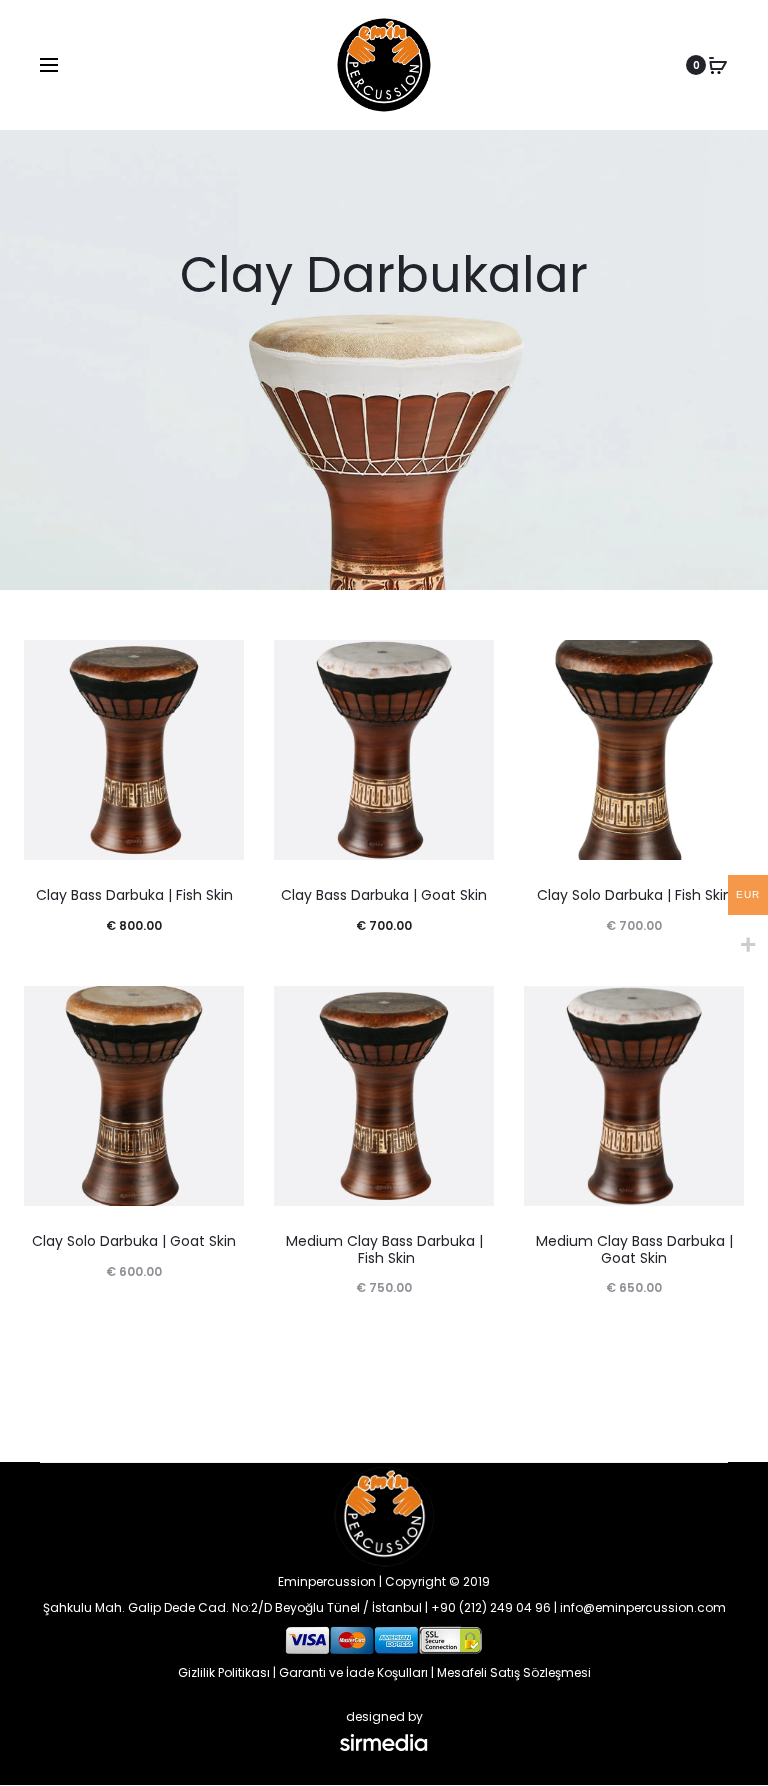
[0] (718, 65)
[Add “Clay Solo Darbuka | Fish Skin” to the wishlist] (719, 665)
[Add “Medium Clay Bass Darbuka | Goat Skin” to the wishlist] (719, 1011)
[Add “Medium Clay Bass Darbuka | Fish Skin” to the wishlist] (469, 1011)
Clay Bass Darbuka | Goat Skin (384, 895)
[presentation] (36, 750)
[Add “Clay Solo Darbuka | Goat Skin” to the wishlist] (219, 1011)
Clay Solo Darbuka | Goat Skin (134, 1241)
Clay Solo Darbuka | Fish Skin (634, 895)
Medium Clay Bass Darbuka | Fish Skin (384, 1249)
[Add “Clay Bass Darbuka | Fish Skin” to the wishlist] (219, 665)
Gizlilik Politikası (224, 1672)
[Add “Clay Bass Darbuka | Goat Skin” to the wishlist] (469, 665)
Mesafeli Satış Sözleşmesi (514, 1672)
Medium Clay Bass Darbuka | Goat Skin (634, 1249)
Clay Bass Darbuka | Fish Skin (134, 895)
